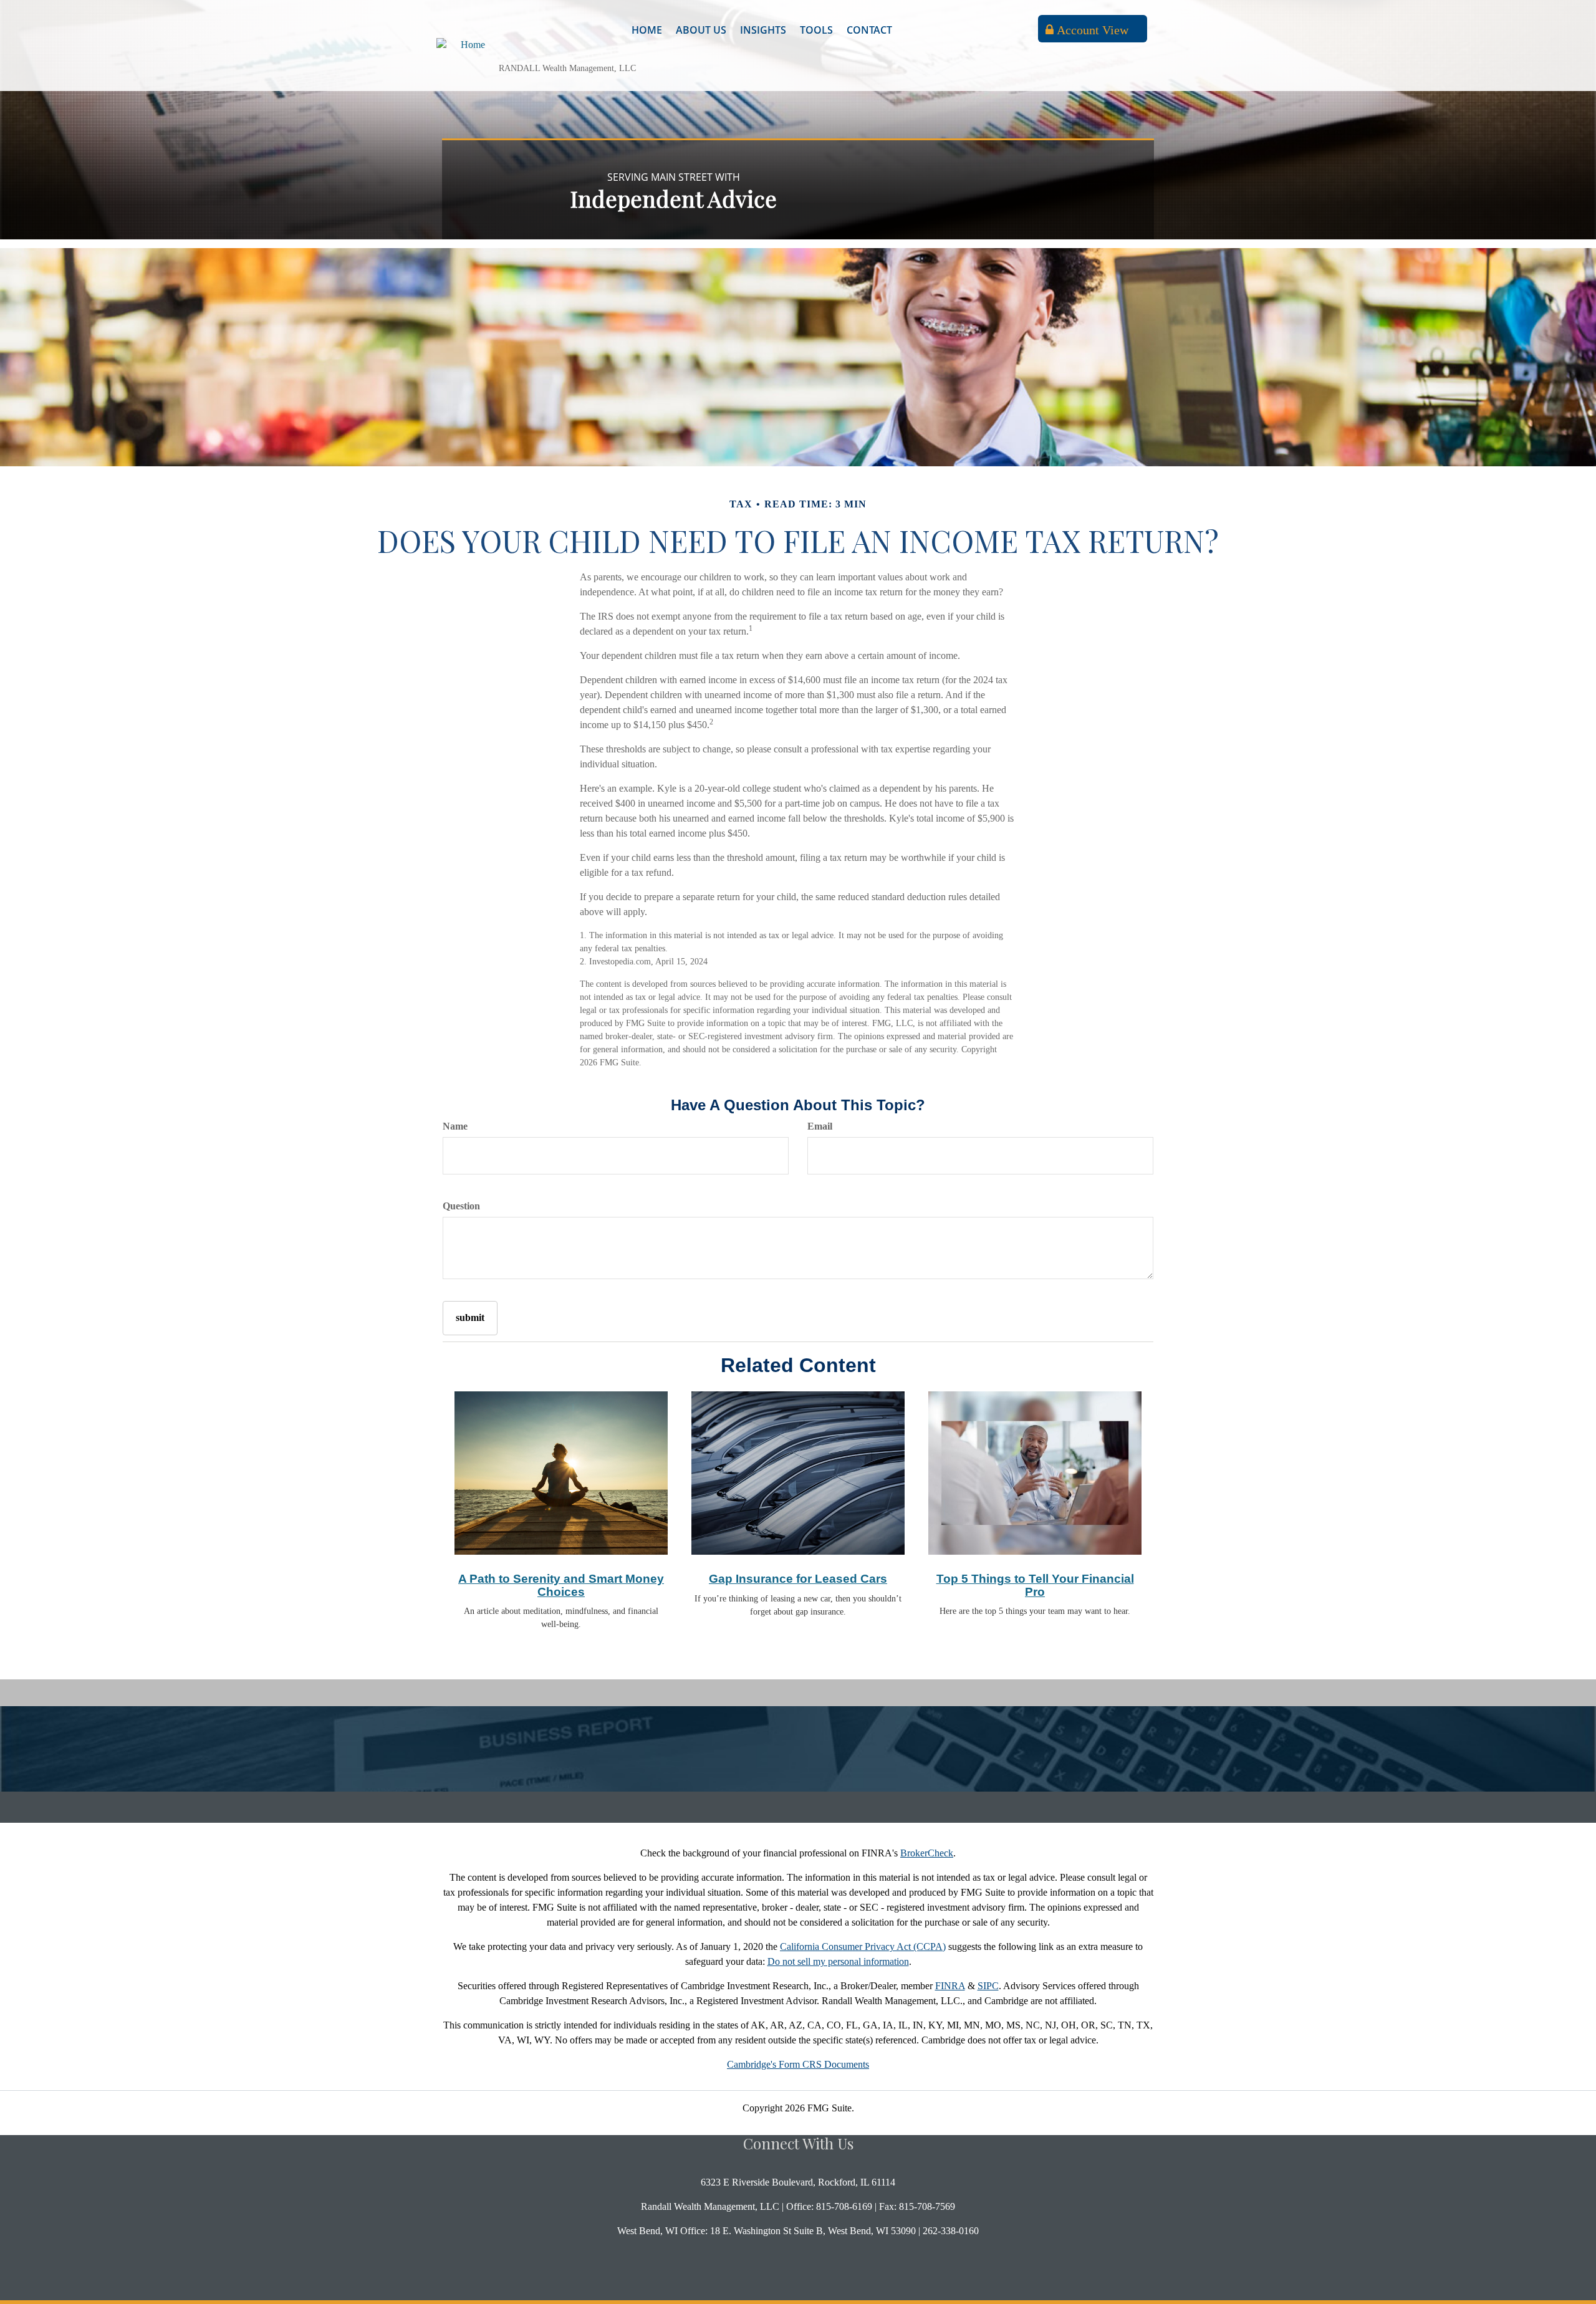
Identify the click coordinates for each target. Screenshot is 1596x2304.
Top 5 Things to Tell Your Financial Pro (1035, 1585)
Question (461, 1206)
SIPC (988, 1986)
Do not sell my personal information (838, 1961)
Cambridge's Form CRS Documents (798, 2064)
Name (455, 1126)
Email (820, 1126)
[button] (701, 30)
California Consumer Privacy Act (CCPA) (863, 1946)
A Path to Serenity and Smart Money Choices (561, 1585)
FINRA (950, 1986)
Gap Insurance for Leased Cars (798, 1579)
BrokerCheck (927, 1853)
